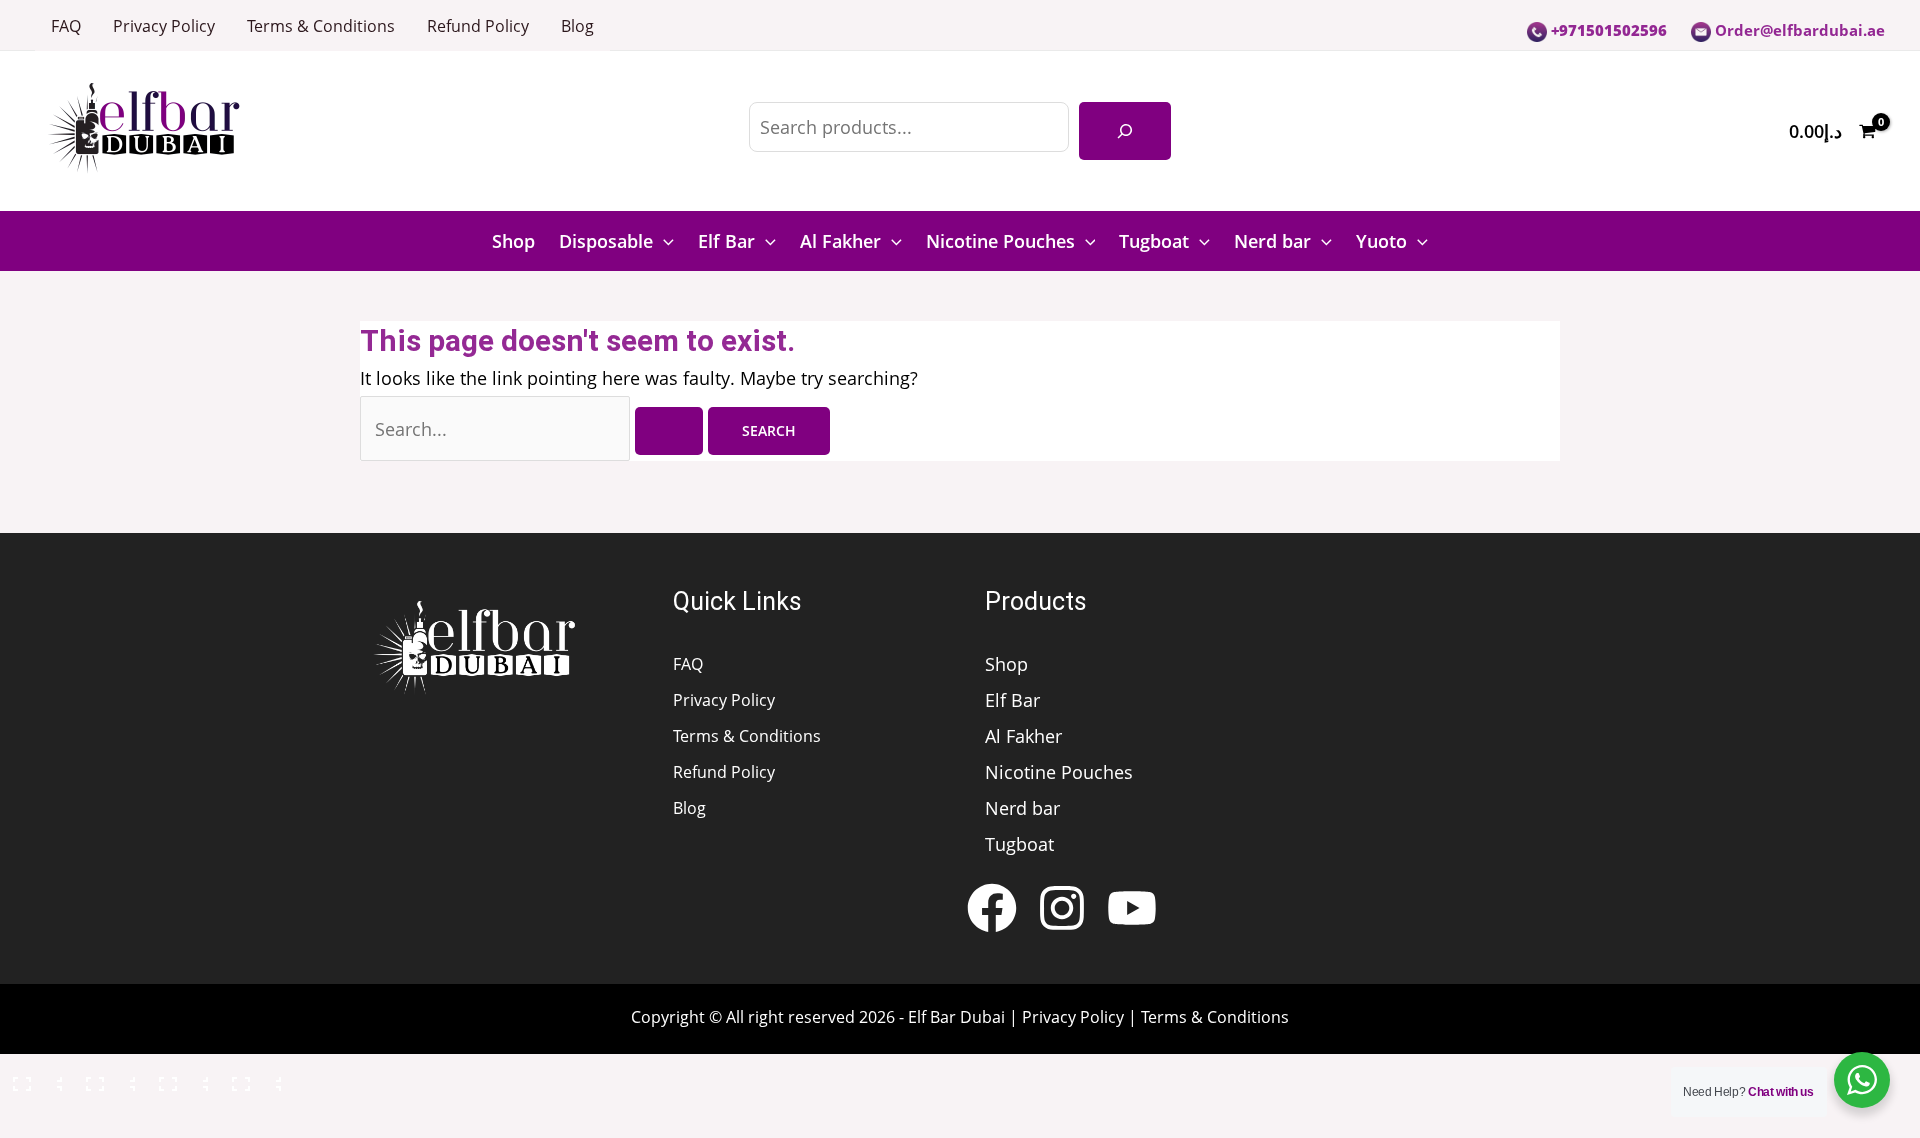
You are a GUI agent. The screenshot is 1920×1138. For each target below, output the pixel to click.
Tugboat (1154, 241)
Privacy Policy (164, 26)
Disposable (606, 241)
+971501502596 (1607, 30)
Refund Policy (478, 26)
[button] (663, 241)
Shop (513, 241)
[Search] (1125, 131)
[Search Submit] (669, 431)
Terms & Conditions (321, 26)
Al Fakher (840, 241)
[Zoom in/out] (34, 1079)
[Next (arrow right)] (107, 1121)
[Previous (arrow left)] (34, 1121)
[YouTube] (1132, 908)
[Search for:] (534, 429)
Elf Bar (726, 241)
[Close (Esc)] (253, 1079)
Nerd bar (1272, 241)
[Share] (180, 1079)
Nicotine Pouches (1000, 241)
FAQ (66, 26)
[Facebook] (992, 908)
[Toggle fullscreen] (107, 1079)
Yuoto (1381, 241)
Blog (577, 26)
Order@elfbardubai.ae (1798, 30)
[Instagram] (1062, 908)
